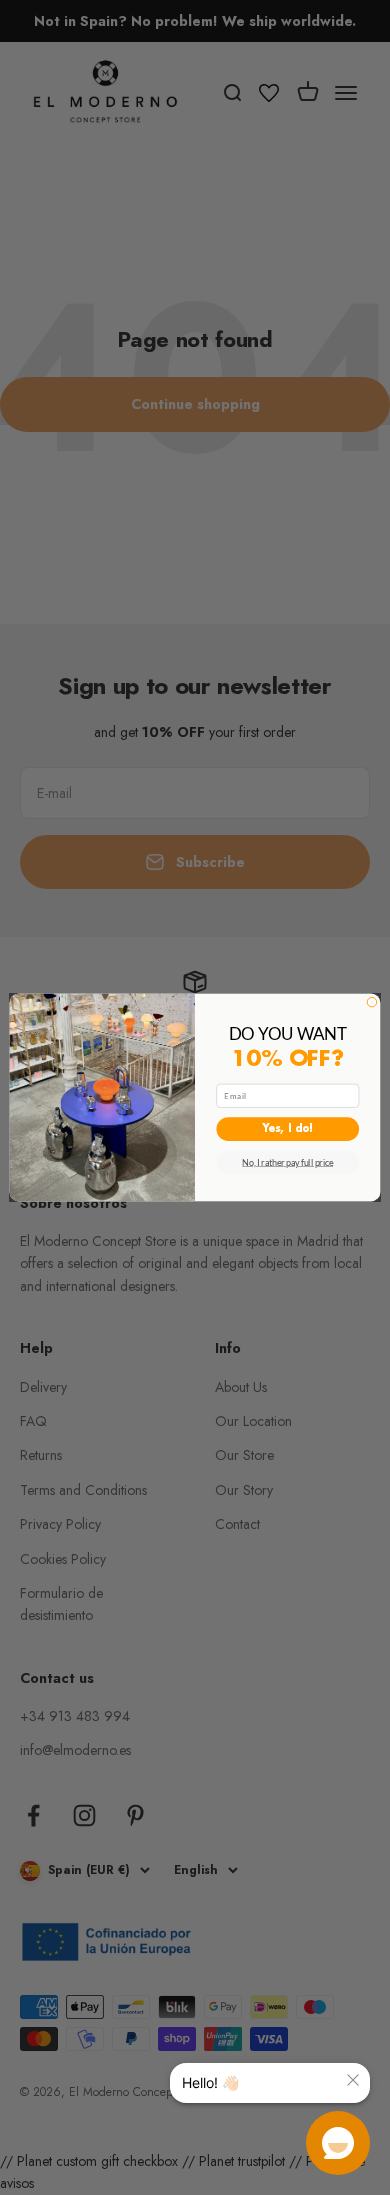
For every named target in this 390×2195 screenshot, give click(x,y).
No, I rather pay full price (287, 1162)
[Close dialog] (372, 1002)
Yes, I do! (288, 1129)
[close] (353, 2080)
